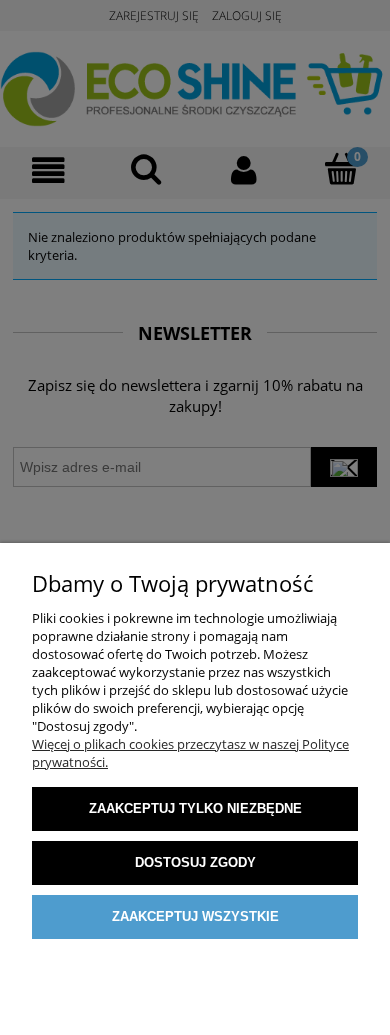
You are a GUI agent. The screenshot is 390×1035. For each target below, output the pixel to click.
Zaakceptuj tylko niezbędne (195, 808)
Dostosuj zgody (195, 862)
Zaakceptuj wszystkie (195, 916)
